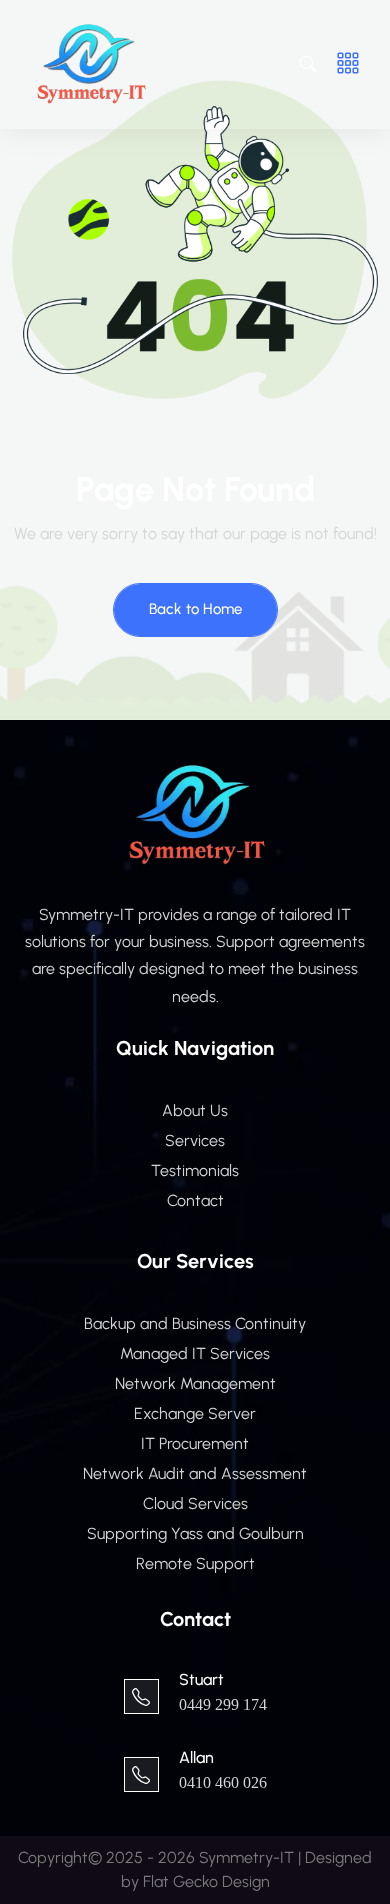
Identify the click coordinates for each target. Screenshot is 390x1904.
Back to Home (195, 609)
